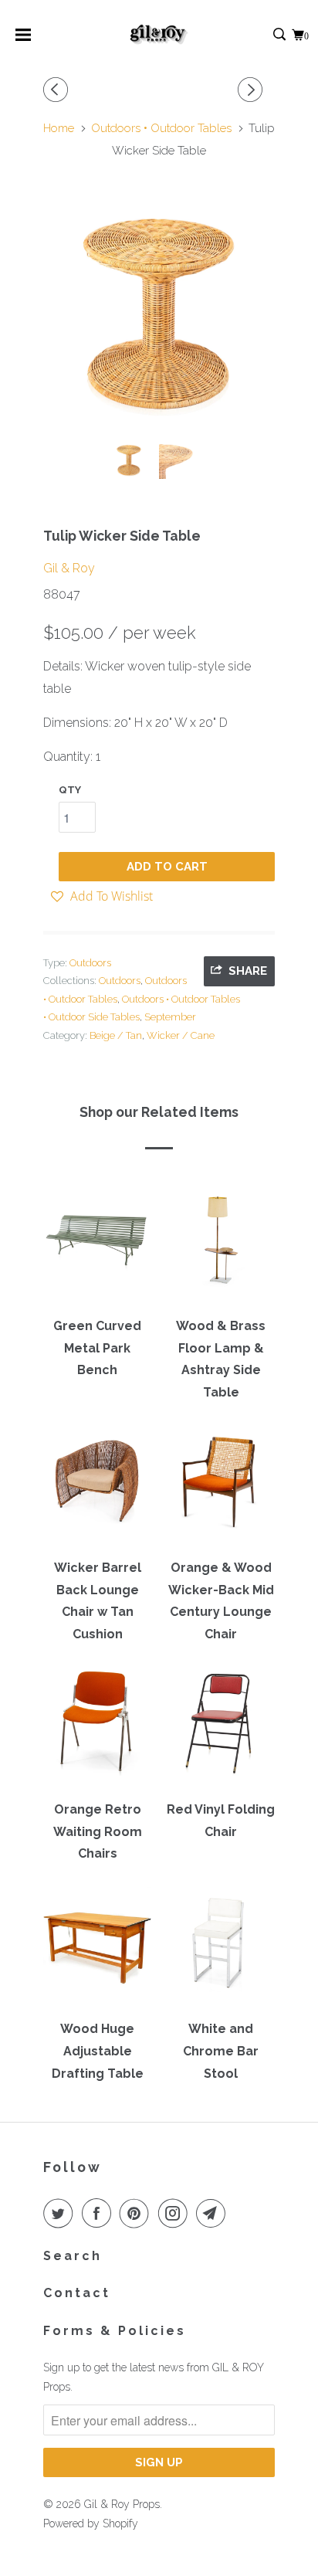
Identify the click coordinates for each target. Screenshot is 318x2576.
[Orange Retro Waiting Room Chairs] (97, 1729)
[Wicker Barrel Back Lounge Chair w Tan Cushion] (97, 1487)
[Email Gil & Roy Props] (214, 2213)
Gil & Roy (69, 568)
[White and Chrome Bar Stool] (221, 1948)
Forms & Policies (115, 2331)
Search (73, 2256)
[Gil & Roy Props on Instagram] (176, 2213)
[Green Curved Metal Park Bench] (97, 1245)
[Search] (281, 35)
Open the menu (23, 40)
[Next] (252, 90)
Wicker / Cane (181, 1035)
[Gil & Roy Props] (159, 35)
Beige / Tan (116, 1035)
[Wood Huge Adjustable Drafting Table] (97, 1948)
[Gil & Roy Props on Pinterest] (137, 2213)
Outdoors (90, 963)
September (170, 1017)
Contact (77, 2293)
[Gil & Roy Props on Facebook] (100, 2213)
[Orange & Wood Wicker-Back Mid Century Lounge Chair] (221, 1487)
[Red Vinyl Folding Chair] (221, 1729)
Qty (70, 790)
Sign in (263, 35)
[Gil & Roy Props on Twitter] (61, 2213)
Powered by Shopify (91, 2523)
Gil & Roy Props (122, 2504)
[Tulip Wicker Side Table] (159, 314)
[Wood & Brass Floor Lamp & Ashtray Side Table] (221, 1245)
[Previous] (58, 90)
